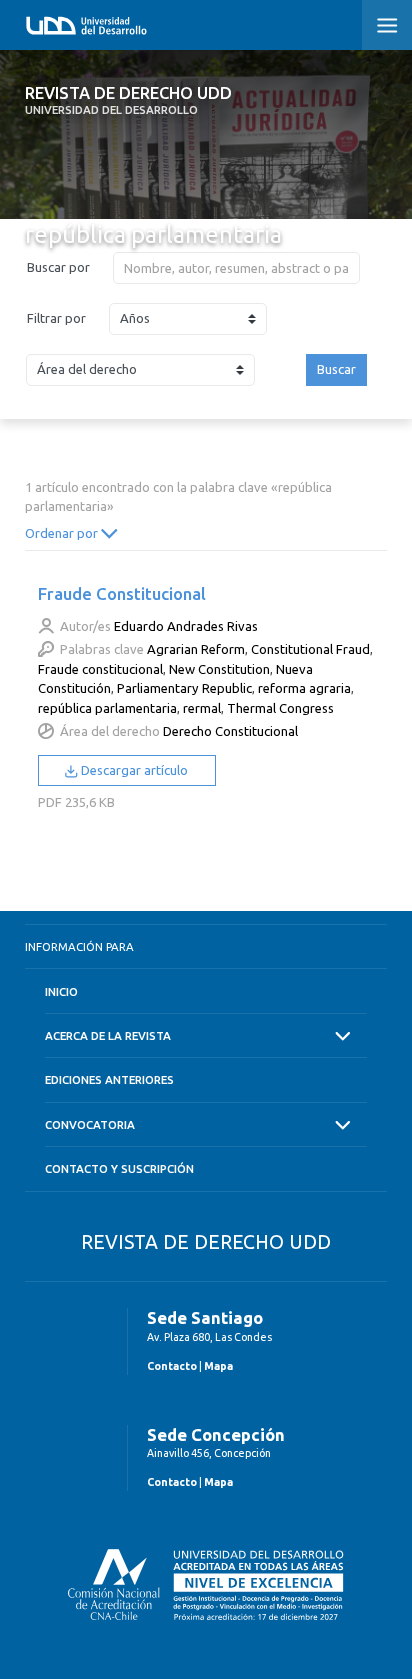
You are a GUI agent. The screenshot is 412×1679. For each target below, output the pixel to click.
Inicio (61, 991)
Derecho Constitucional (230, 731)
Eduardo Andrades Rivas (186, 626)
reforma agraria (304, 688)
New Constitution (219, 669)
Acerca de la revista (108, 1035)
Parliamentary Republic (184, 688)
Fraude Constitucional (122, 593)
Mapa (218, 1366)
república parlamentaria (107, 708)
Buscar (336, 369)
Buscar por (58, 267)
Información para (79, 946)
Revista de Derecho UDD (128, 100)
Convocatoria (90, 1124)
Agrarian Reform (196, 649)
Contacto (172, 1366)
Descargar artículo (133, 770)
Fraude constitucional (100, 669)
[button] (387, 25)
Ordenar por (63, 533)
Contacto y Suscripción (119, 1168)
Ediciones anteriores (109, 1079)
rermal (202, 708)
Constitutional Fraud (310, 649)
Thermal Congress (280, 708)
